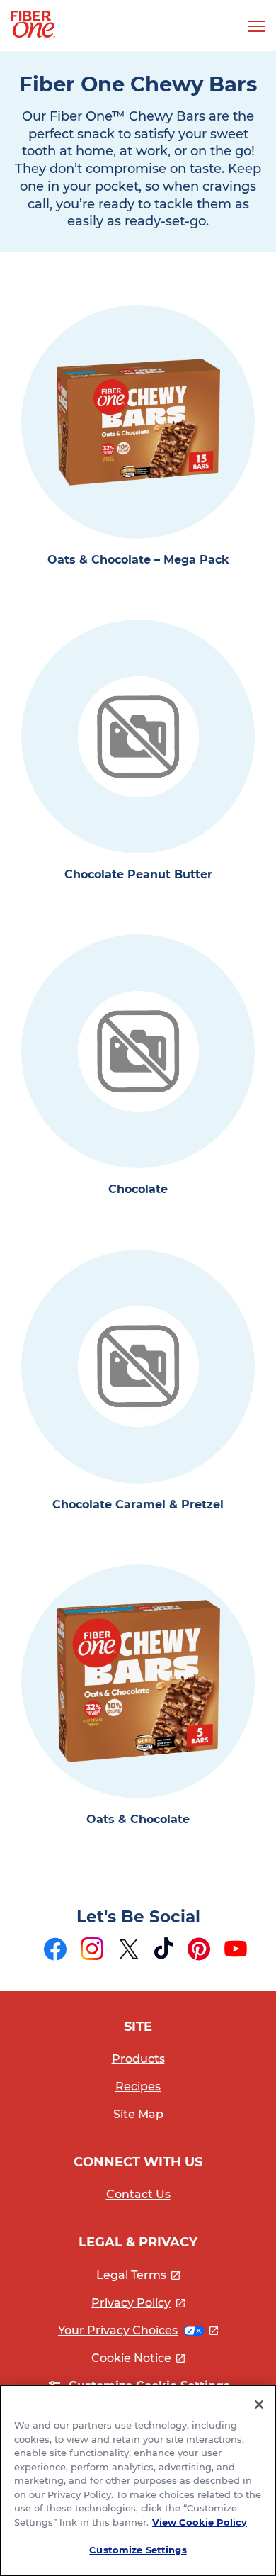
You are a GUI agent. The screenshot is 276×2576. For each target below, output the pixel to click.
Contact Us (138, 2194)
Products (138, 2059)
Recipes (138, 2087)
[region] (138, 2480)
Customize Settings (138, 2550)
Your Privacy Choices (138, 2330)
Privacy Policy (138, 2303)
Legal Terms (138, 2275)
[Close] (259, 2404)
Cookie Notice (138, 2358)
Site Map (138, 2114)
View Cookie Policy (200, 2522)
